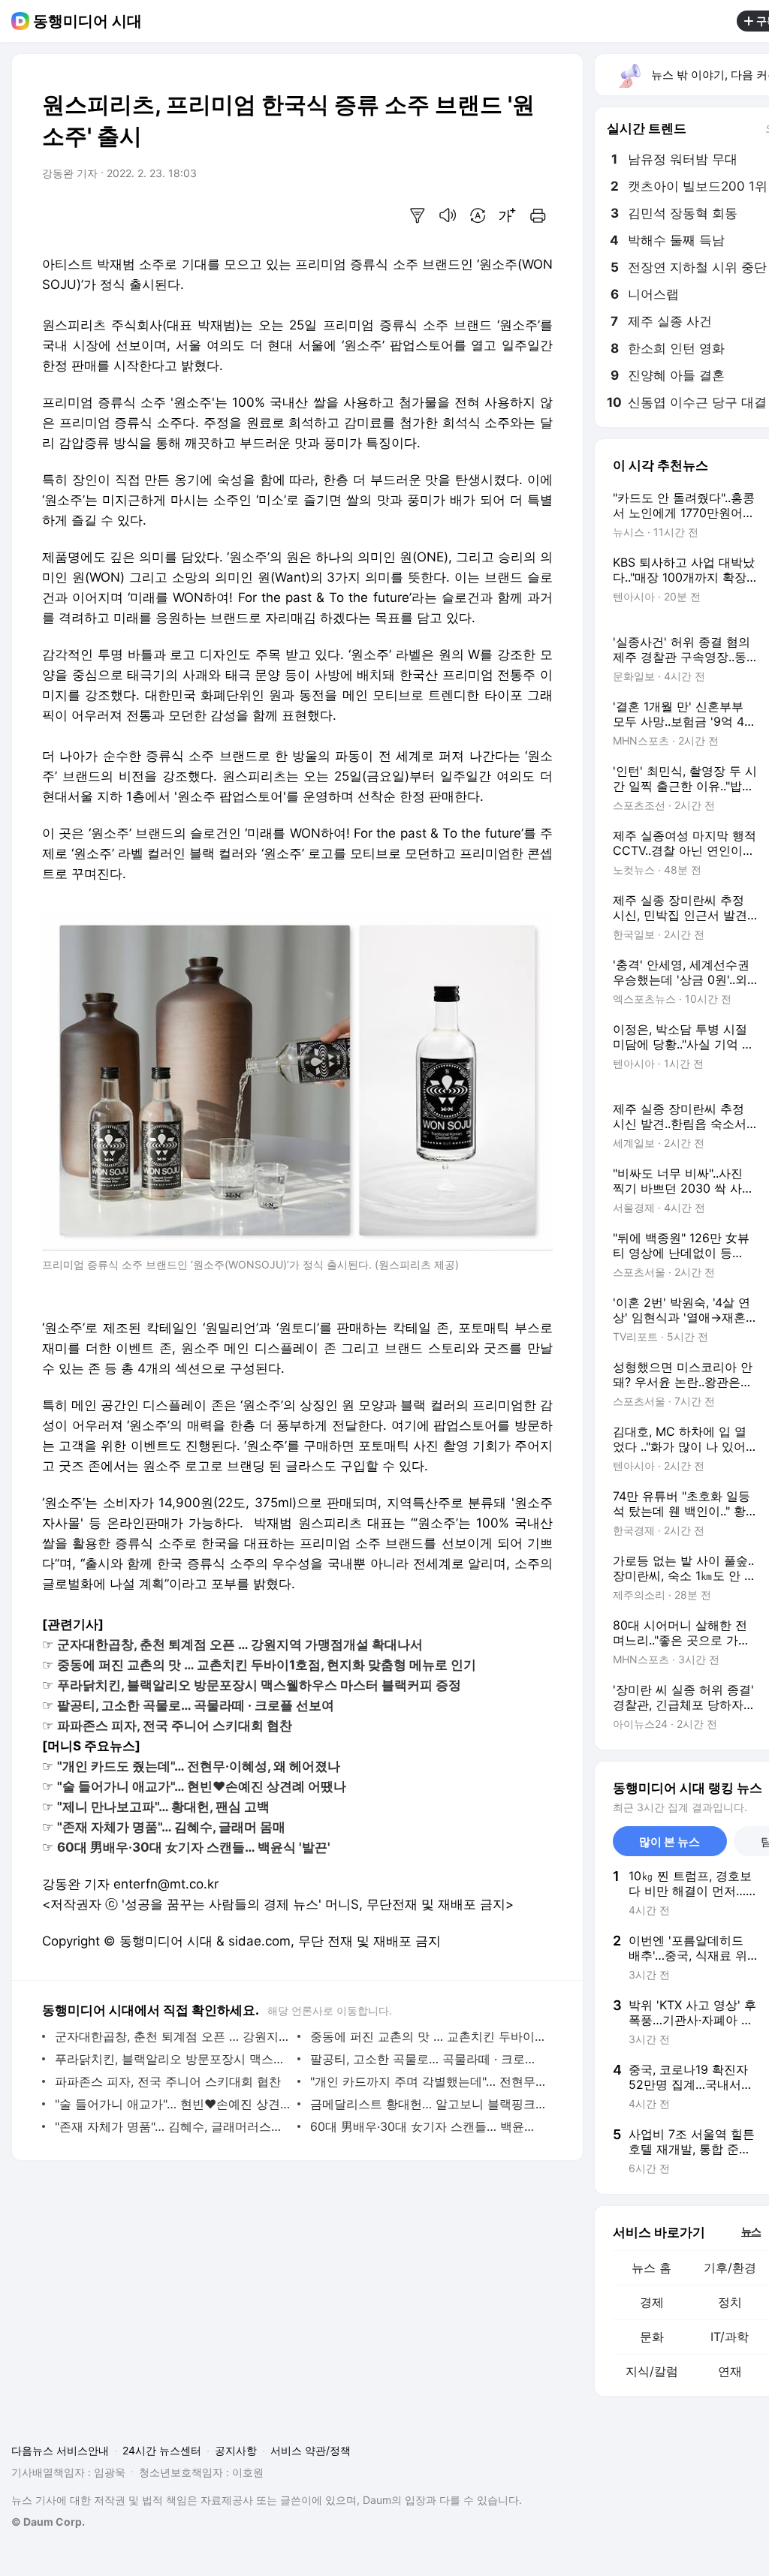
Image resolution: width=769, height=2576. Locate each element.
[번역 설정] (478, 215)
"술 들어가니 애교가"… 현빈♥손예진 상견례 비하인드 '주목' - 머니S (172, 2104)
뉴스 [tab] (751, 2231)
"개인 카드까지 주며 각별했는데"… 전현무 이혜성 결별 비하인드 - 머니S (428, 2081)
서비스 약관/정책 (311, 2450)
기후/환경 (730, 2268)
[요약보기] (418, 215)
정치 (730, 2302)
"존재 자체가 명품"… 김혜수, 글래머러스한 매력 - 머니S (172, 2126)
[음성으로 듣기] (448, 215)
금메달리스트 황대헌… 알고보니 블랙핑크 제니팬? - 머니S (428, 2104)
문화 (652, 2337)
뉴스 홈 (651, 2268)
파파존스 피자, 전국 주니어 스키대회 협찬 (168, 2081)
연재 (730, 2371)
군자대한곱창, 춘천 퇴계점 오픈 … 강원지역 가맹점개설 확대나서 (172, 2036)
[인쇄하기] (538, 215)
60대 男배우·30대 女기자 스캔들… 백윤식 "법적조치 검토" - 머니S (428, 2126)
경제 (652, 2302)
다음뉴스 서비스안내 (60, 2450)
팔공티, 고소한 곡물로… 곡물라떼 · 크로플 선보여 (428, 2059)
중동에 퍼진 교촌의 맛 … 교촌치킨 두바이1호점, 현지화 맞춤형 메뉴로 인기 (428, 2036)
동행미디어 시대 (87, 21)
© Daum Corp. (48, 2522)
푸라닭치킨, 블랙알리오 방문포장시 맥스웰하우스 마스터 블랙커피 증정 (172, 2059)
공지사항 (236, 2450)
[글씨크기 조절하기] (508, 215)
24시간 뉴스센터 (162, 2450)
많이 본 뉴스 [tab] (669, 1842)
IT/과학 (730, 2337)
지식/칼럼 (652, 2371)
